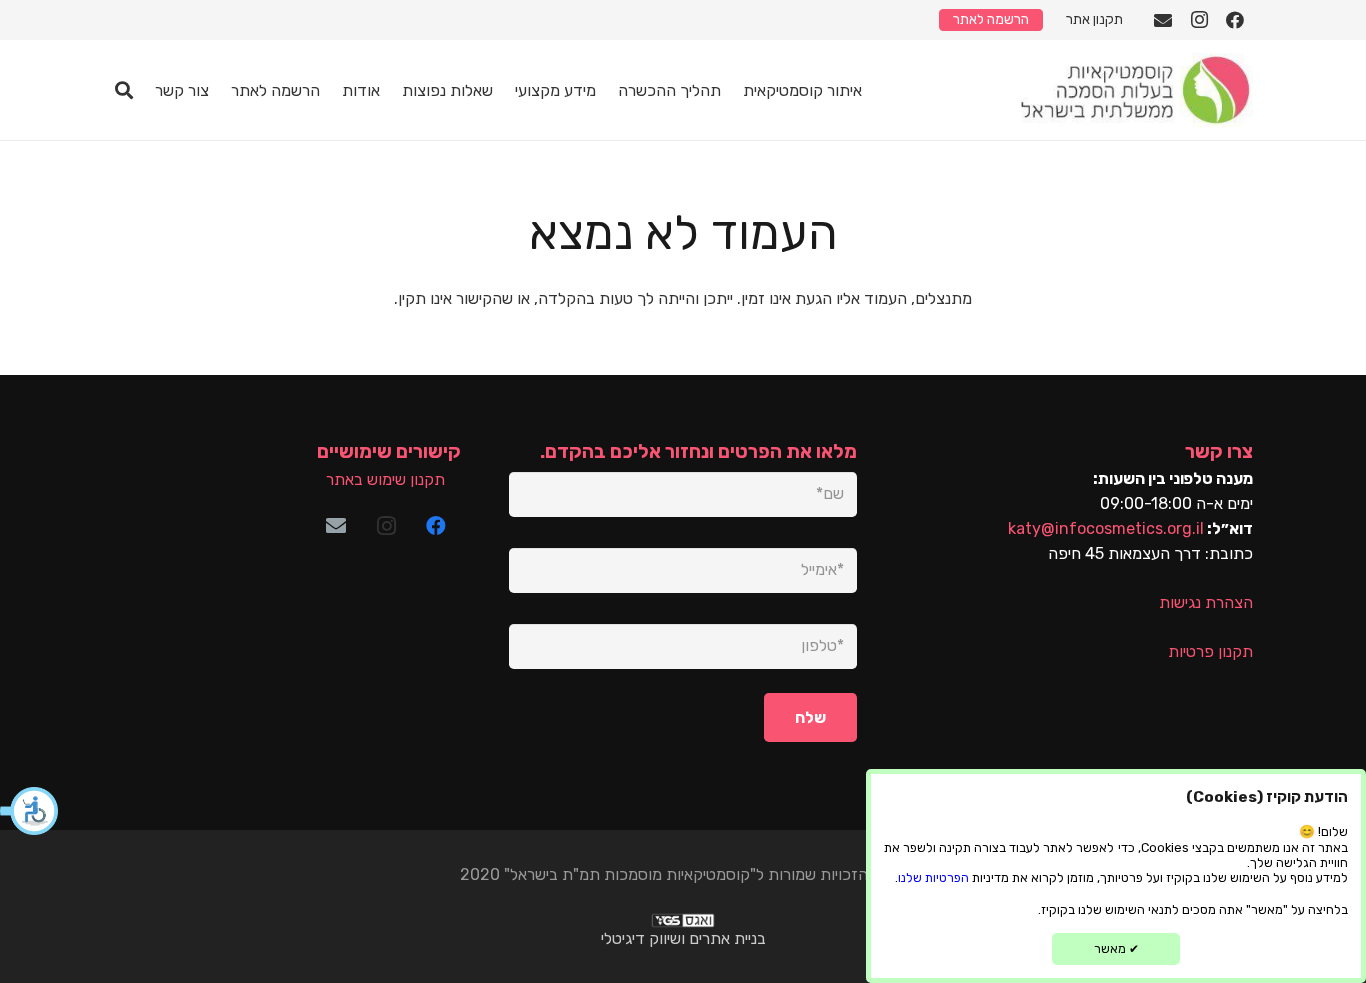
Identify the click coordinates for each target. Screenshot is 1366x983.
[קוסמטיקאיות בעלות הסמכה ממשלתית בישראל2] (1134, 90)
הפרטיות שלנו (933, 877)
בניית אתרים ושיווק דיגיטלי (683, 938)
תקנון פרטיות (1210, 651)
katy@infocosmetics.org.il (1106, 528)
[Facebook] (1235, 20)
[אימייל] (1163, 20)
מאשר (1116, 948)
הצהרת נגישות (1206, 602)
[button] (30, 811)
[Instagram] (1199, 20)
